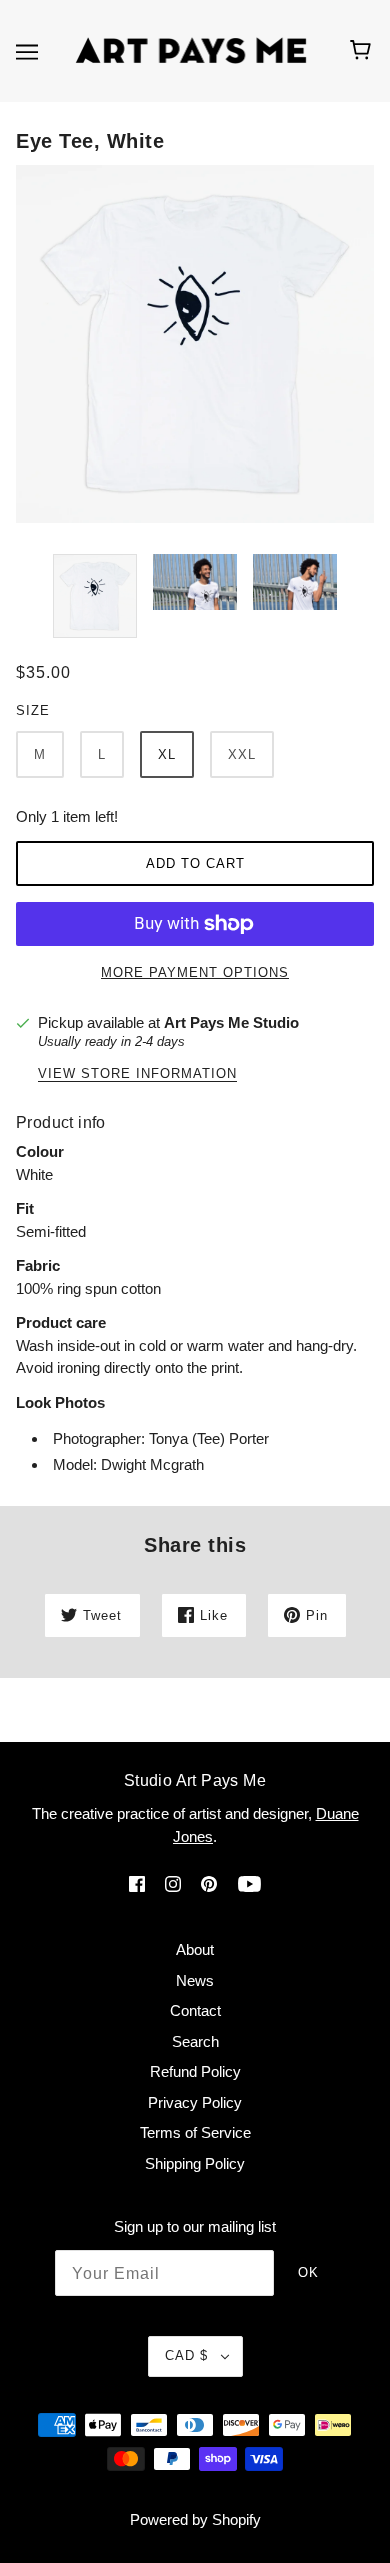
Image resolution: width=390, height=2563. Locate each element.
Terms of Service (195, 2132)
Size (33, 710)
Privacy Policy (195, 2102)
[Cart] (363, 51)
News (195, 1980)
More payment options (195, 972)
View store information (137, 1074)
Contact (195, 2010)
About (195, 1949)
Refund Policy (195, 2071)
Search (195, 2041)
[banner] (191, 49)
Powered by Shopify (195, 2519)
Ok (308, 2272)
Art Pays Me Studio (231, 1022)
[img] (137, 1883)
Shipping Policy (195, 2163)
